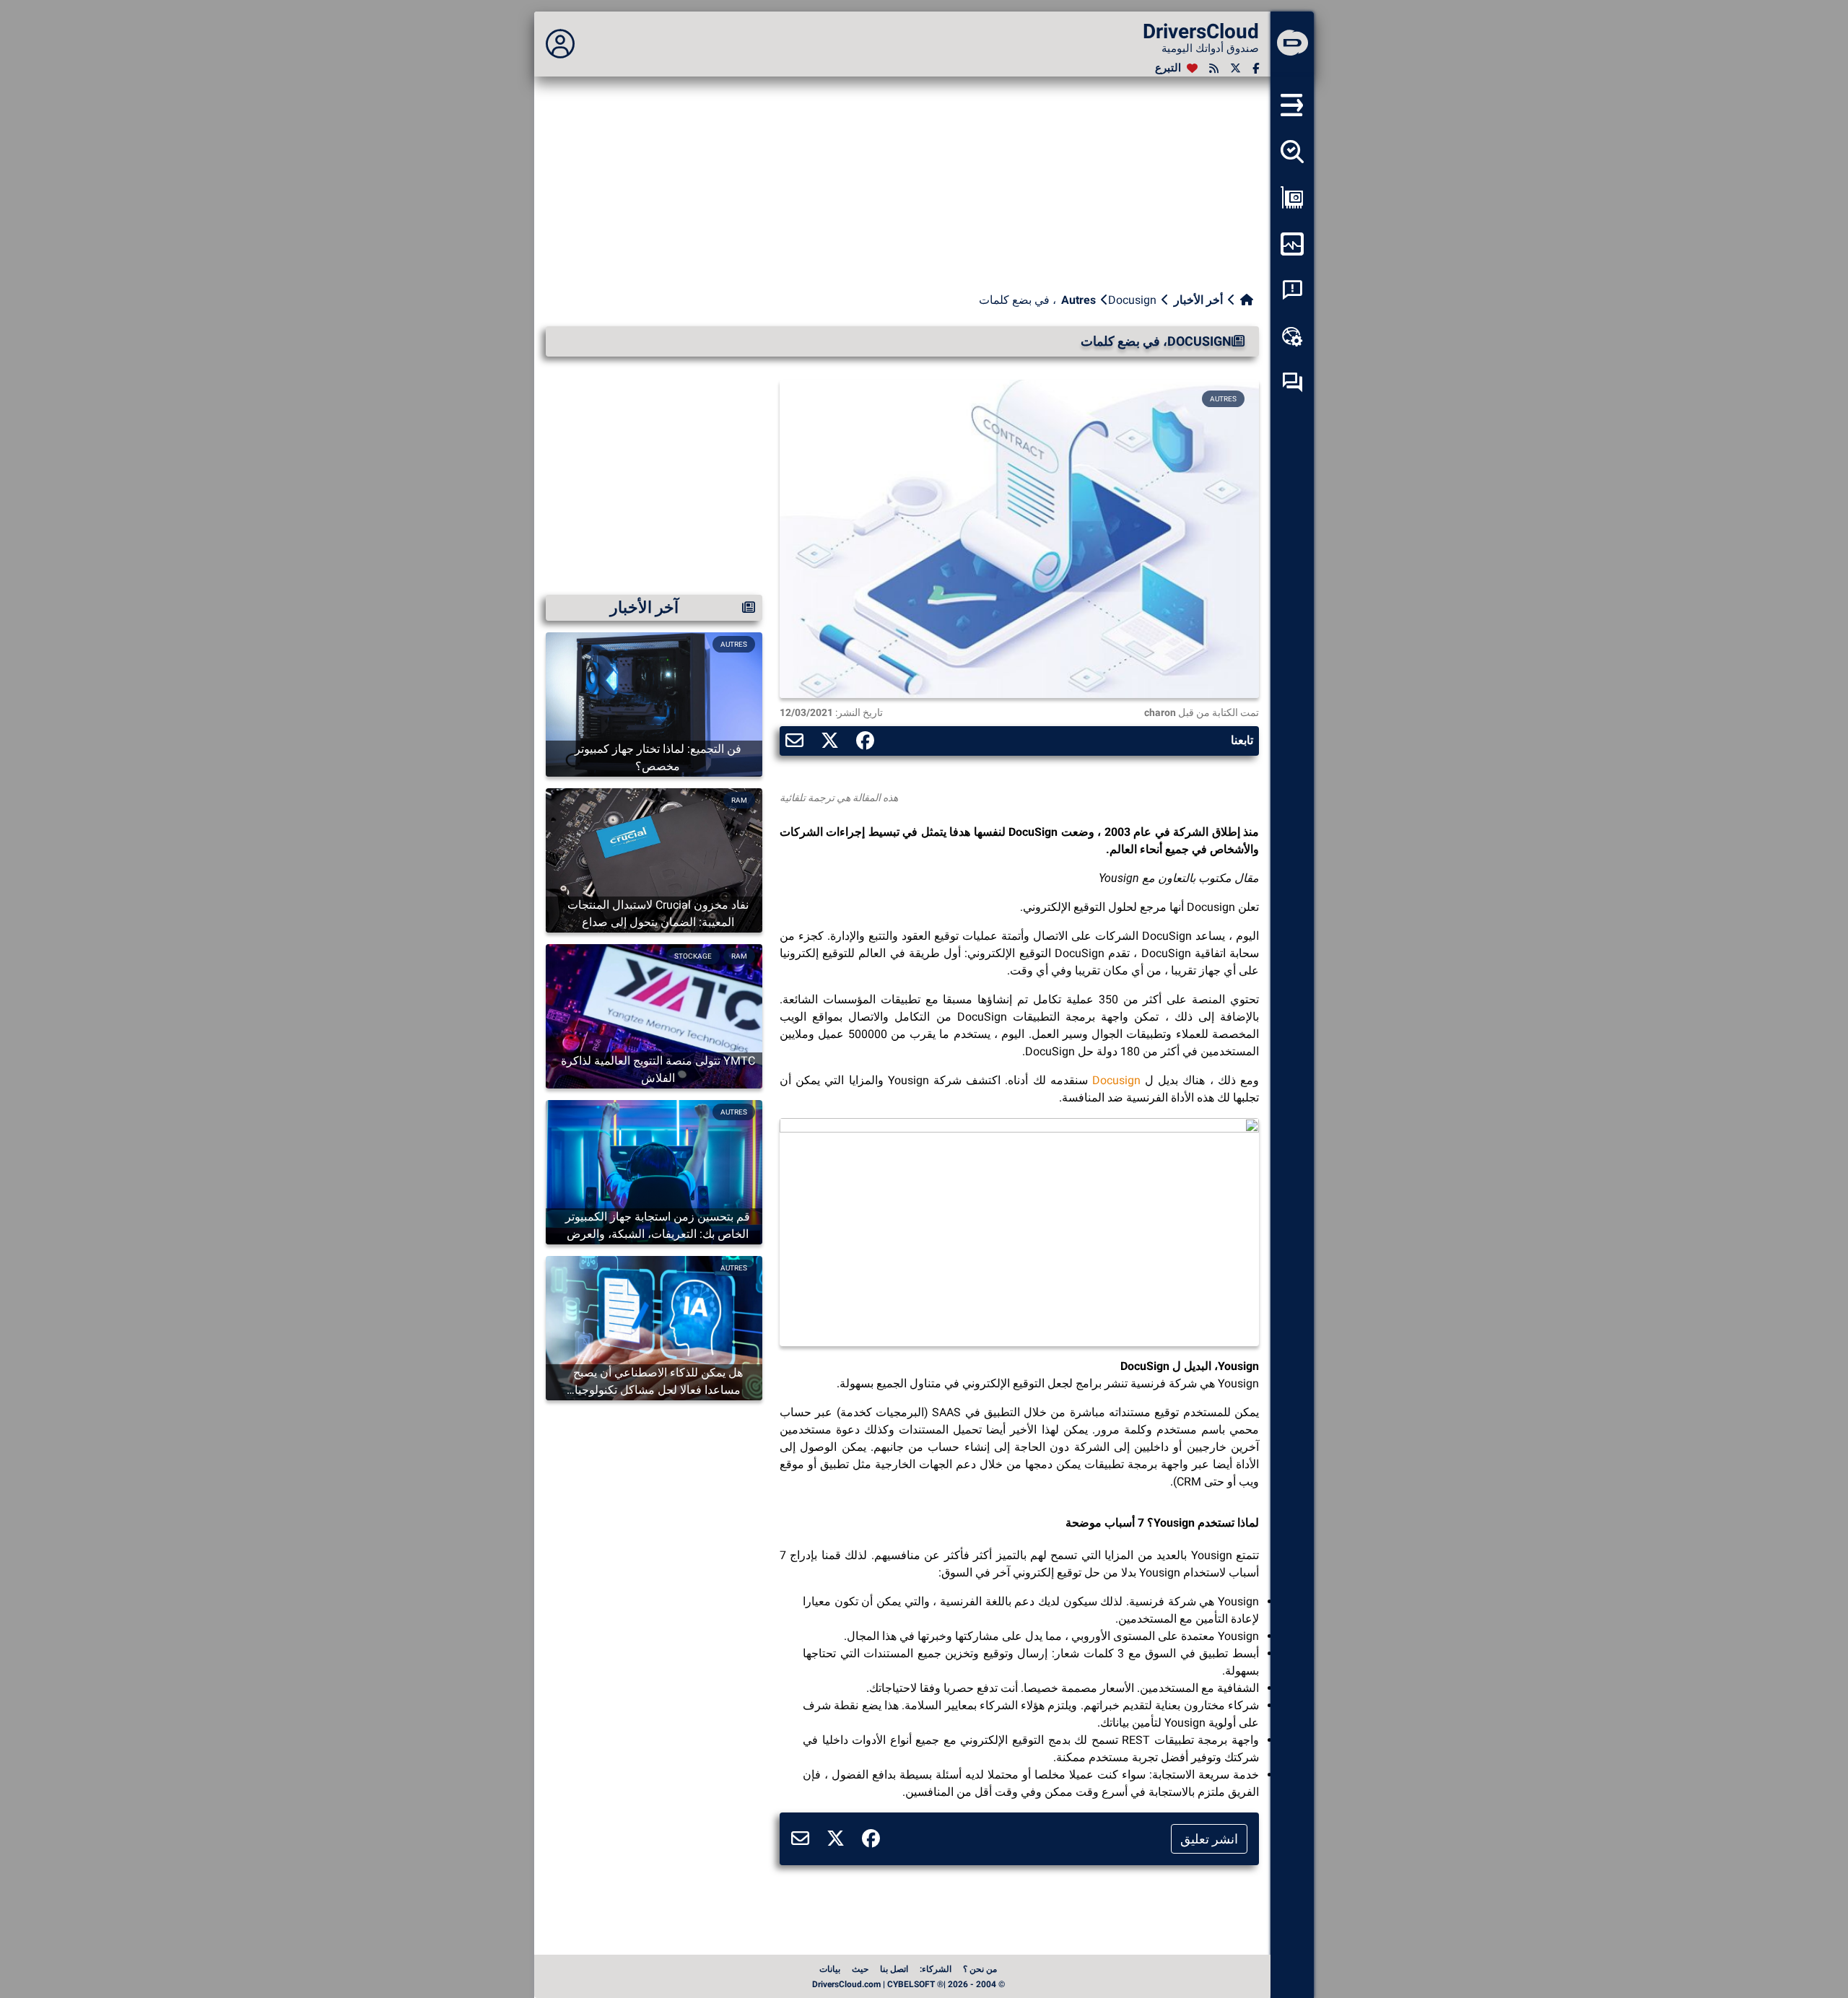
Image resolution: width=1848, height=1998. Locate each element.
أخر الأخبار (1198, 300)
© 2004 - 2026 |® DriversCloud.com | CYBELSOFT (908, 1984)
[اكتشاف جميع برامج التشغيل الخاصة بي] (1292, 152)
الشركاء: (936, 1969)
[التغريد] (1235, 68)
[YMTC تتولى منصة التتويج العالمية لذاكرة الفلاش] (654, 1015)
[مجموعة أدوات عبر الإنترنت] (1292, 336)
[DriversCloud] (1292, 44)
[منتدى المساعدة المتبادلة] (1292, 383)
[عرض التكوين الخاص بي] (1292, 198)
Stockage (693, 956)
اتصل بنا (894, 1969)
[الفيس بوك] (1256, 68)
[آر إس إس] (1214, 68)
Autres (1078, 300)
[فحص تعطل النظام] (1292, 290)
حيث (860, 1969)
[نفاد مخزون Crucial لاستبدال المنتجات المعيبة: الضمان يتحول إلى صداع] (654, 859)
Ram (739, 800)
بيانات (830, 1969)
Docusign (1116, 1080)
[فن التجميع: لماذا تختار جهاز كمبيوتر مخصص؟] (654, 703)
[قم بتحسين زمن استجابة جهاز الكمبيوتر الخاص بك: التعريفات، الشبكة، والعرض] (654, 1171)
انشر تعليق (1209, 1839)
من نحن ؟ (980, 1969)
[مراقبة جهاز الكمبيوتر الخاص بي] (1292, 244)
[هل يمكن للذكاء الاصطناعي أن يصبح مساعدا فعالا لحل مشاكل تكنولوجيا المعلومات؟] (654, 1327)
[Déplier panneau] (560, 44)
